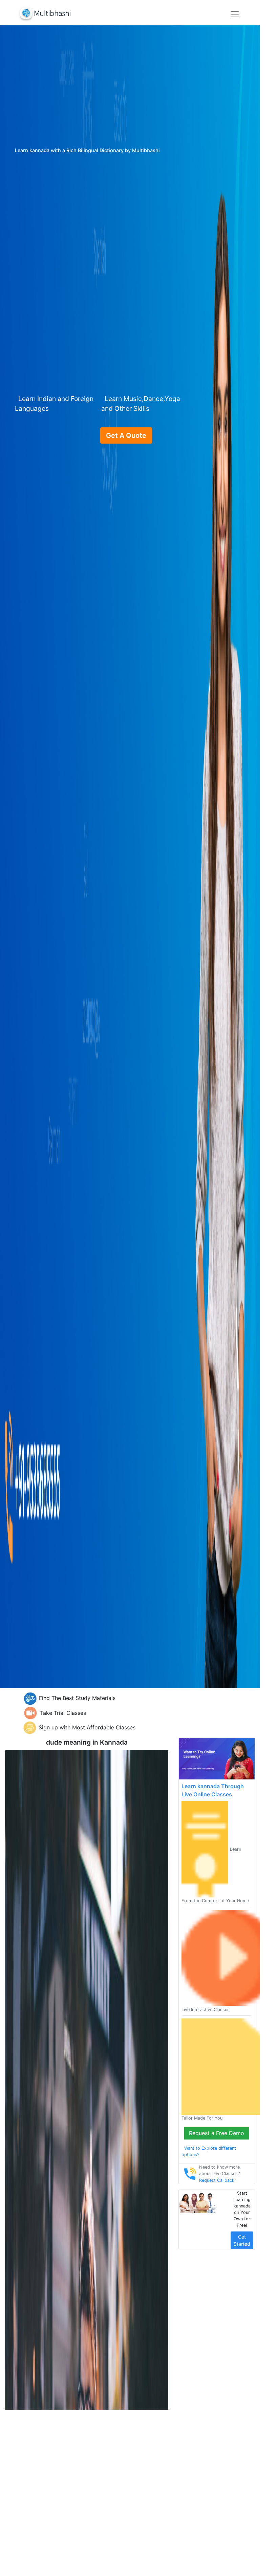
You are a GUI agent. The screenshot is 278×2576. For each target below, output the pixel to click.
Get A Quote (126, 435)
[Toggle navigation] (235, 14)
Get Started (242, 2240)
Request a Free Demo (217, 2133)
